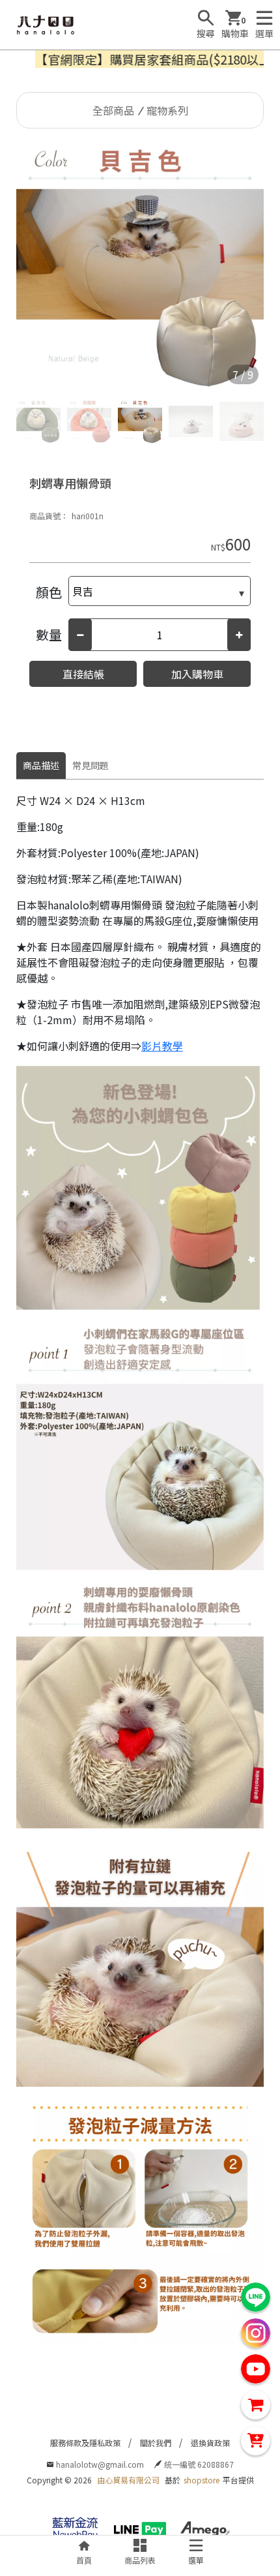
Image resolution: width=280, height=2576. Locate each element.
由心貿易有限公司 (128, 2480)
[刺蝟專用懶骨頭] (140, 265)
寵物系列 (167, 110)
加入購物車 (197, 674)
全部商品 (113, 110)
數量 (49, 634)
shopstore (202, 2480)
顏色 (49, 592)
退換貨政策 (210, 2443)
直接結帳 (83, 674)
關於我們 (156, 2443)
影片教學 (162, 1046)
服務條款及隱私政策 (85, 2443)
